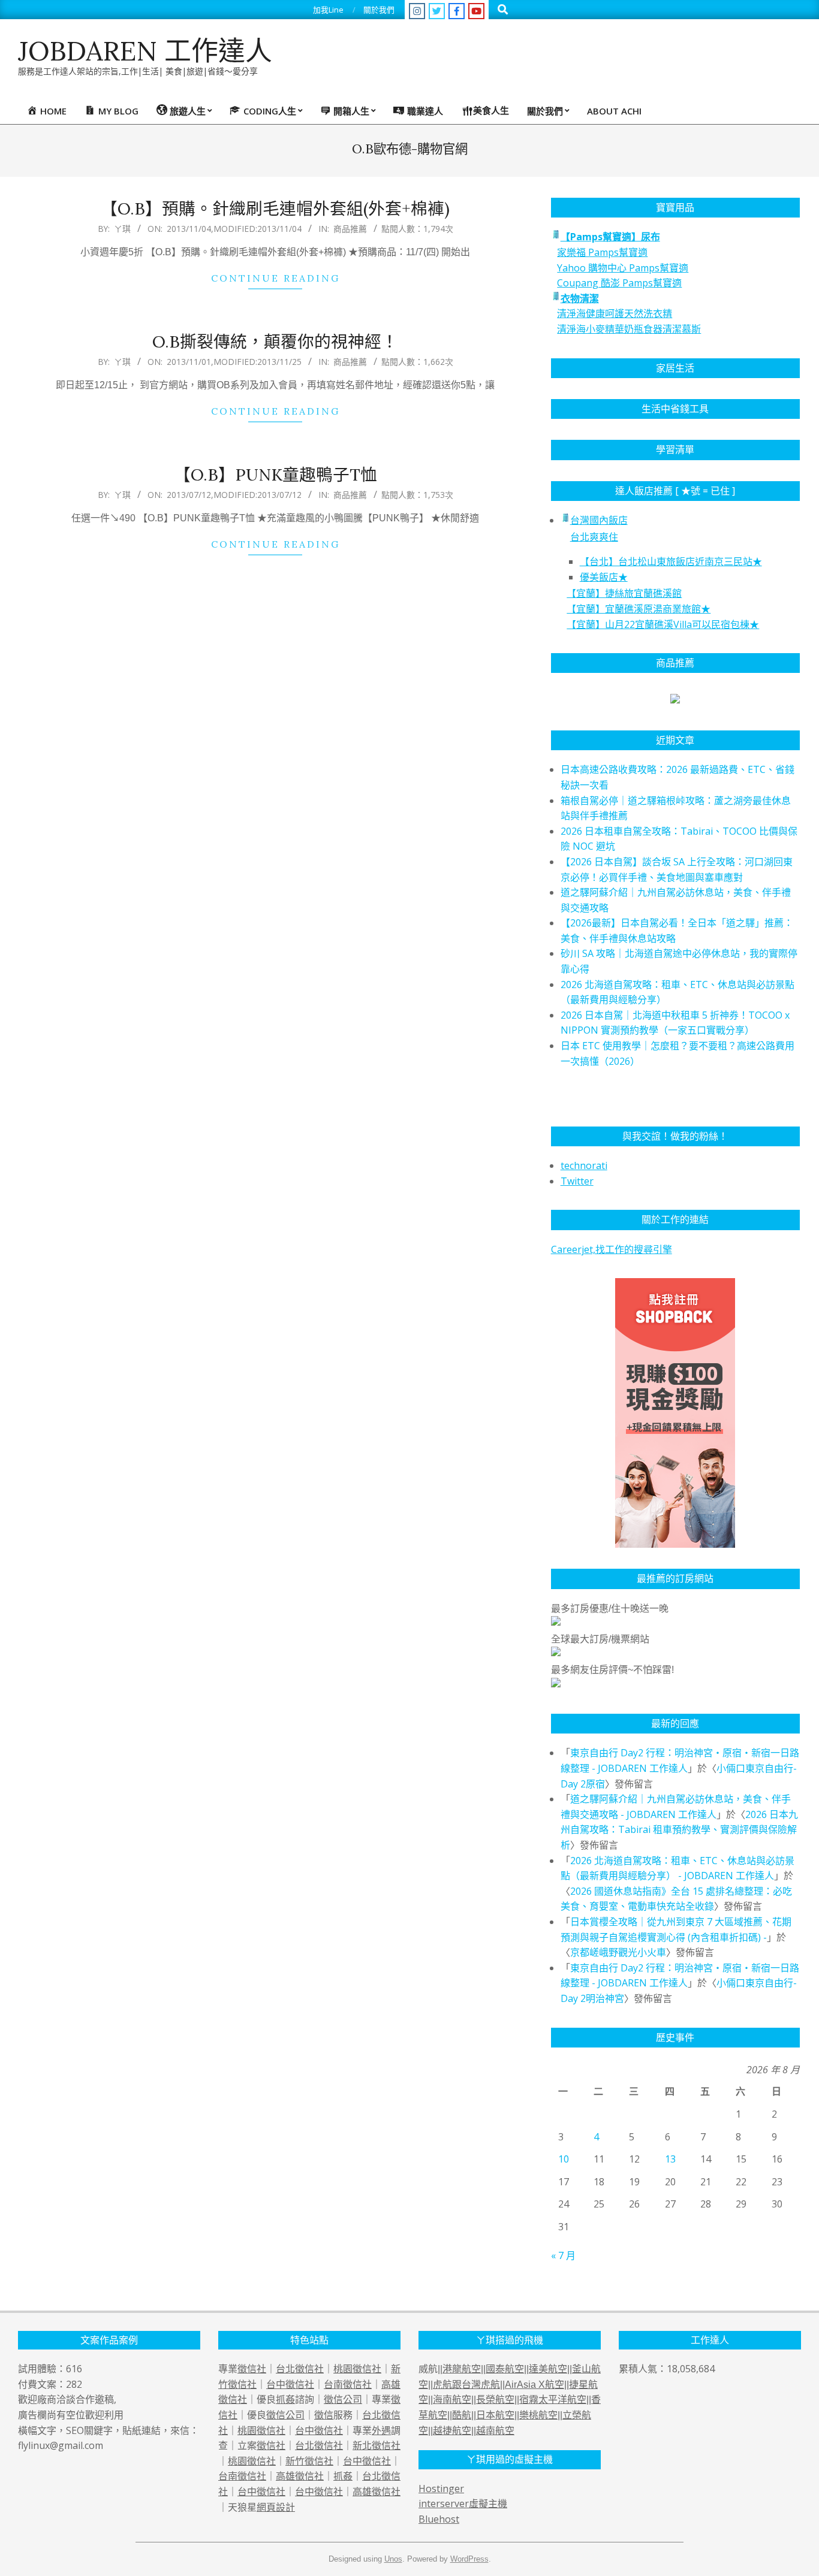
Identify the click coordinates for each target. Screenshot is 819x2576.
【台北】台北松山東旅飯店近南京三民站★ (671, 561)
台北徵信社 (300, 2369)
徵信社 (252, 2369)
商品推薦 (350, 229)
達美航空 (548, 2369)
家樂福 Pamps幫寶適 (602, 252)
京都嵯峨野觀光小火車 (618, 1952)
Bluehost (439, 2519)
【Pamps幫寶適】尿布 (610, 237)
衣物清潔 (580, 298)
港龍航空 (462, 2369)
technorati (584, 1165)
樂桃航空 (538, 2415)
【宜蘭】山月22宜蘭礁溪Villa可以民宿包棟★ (663, 624)
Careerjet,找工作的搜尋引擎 (612, 1249)
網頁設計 (276, 2507)
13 (670, 2159)
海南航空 (452, 2400)
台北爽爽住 (594, 537)
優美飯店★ (604, 577)
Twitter (577, 1181)
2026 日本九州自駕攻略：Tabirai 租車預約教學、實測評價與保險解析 (679, 1830)
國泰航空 (505, 2369)
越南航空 (495, 2431)
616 (74, 2369)
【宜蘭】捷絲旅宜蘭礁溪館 (624, 593)
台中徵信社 (290, 2384)
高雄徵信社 (300, 2476)
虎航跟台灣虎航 (466, 2385)
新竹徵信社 (309, 2461)
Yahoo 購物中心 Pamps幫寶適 (623, 268)
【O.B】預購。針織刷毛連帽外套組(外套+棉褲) (275, 209)
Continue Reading (275, 278)
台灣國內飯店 (599, 520)
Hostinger (441, 2489)
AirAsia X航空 (535, 2385)
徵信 (324, 2415)
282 (74, 2384)
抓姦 (285, 2399)
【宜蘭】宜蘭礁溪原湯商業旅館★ (639, 609)
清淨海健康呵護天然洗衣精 (615, 313)
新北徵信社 (377, 2445)
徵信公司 (343, 2399)
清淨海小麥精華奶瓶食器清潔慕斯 (629, 329)
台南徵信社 (348, 2384)
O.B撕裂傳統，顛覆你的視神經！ (275, 342)
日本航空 (495, 2415)
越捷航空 (452, 2431)
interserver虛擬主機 (463, 2503)
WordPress (469, 2559)
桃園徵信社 (357, 2369)
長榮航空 (495, 2400)
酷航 (462, 2415)
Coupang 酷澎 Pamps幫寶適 (619, 283)
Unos (393, 2559)
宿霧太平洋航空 (553, 2400)
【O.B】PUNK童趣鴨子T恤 (275, 475)
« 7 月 (563, 2255)
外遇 (381, 2430)
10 (564, 2159)
